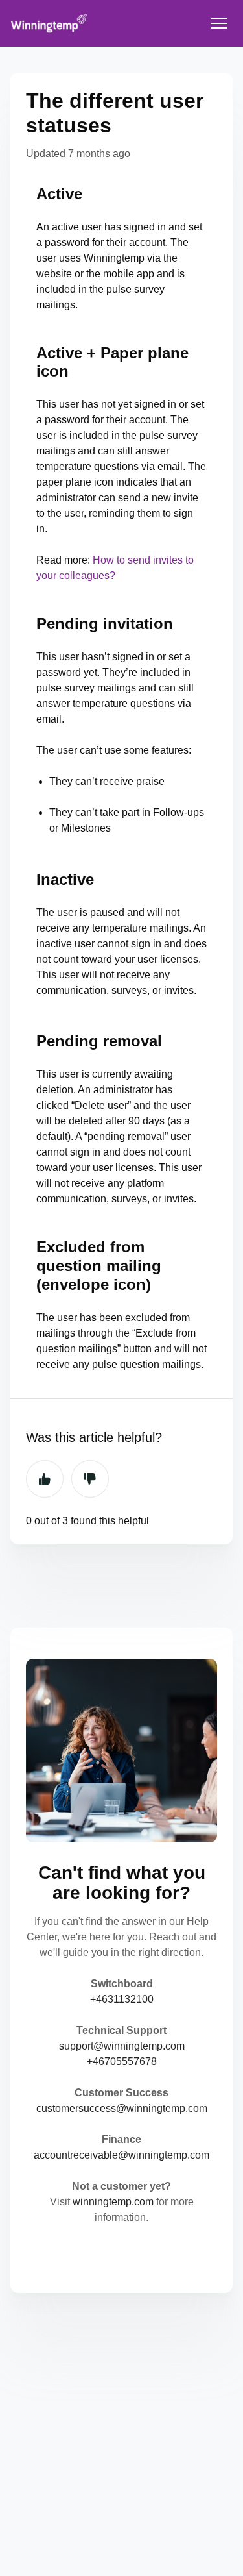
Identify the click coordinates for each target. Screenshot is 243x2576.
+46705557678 (122, 2062)
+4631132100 (122, 1999)
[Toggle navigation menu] (219, 23)
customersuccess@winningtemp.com (122, 2108)
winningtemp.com (113, 2202)
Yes (45, 1479)
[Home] (49, 23)
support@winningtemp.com (122, 2046)
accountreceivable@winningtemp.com (121, 2155)
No (90, 1479)
